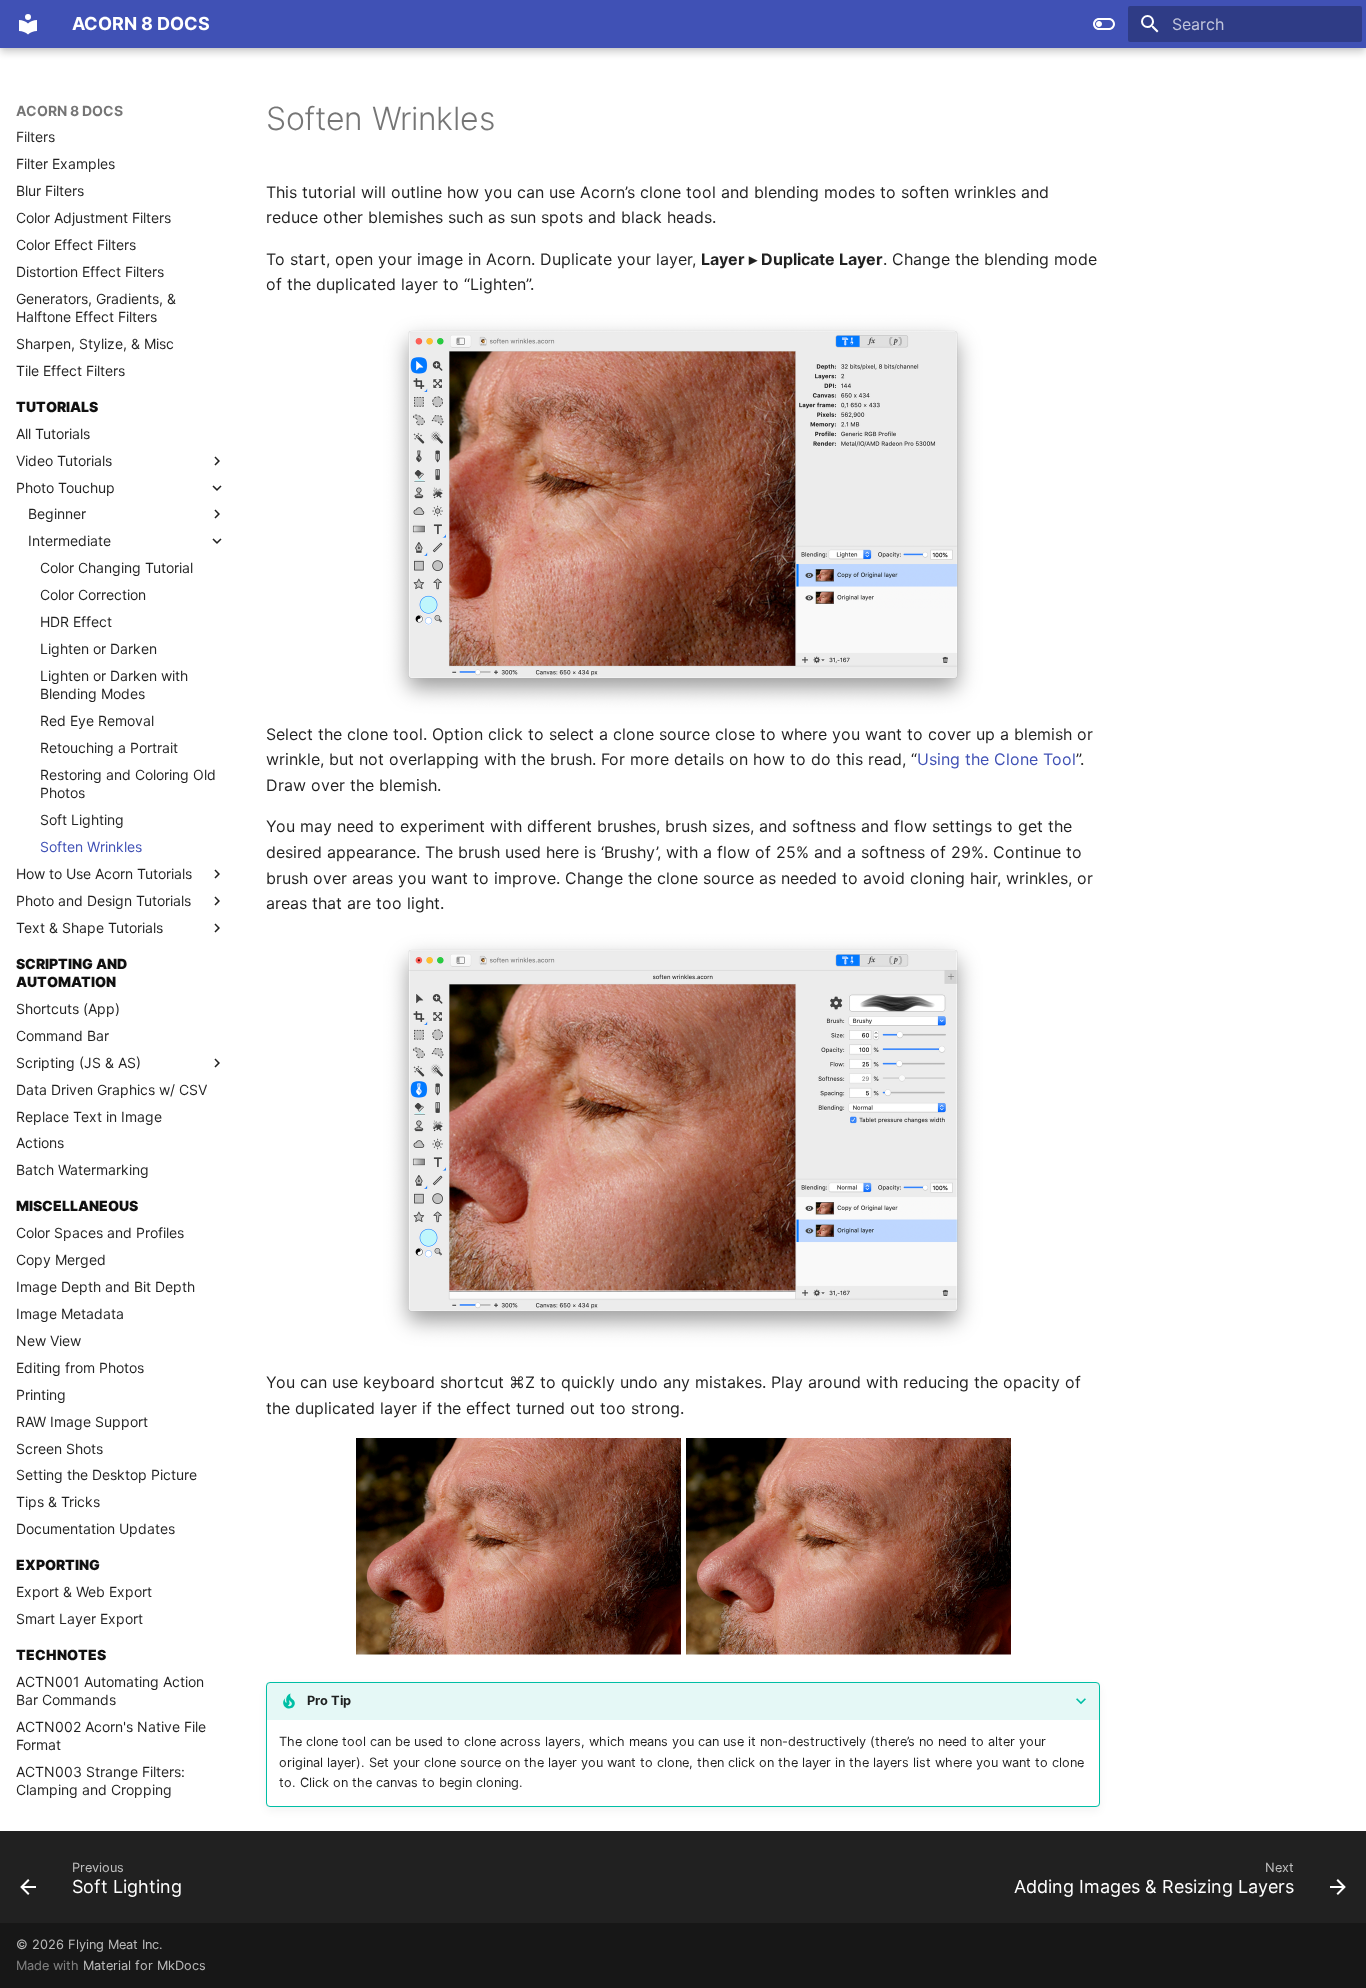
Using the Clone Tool (996, 759)
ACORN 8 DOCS (69, 110)
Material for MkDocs (144, 1965)
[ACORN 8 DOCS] (28, 24)
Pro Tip (329, 1700)
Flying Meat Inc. (115, 1944)
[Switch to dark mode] (1104, 24)
